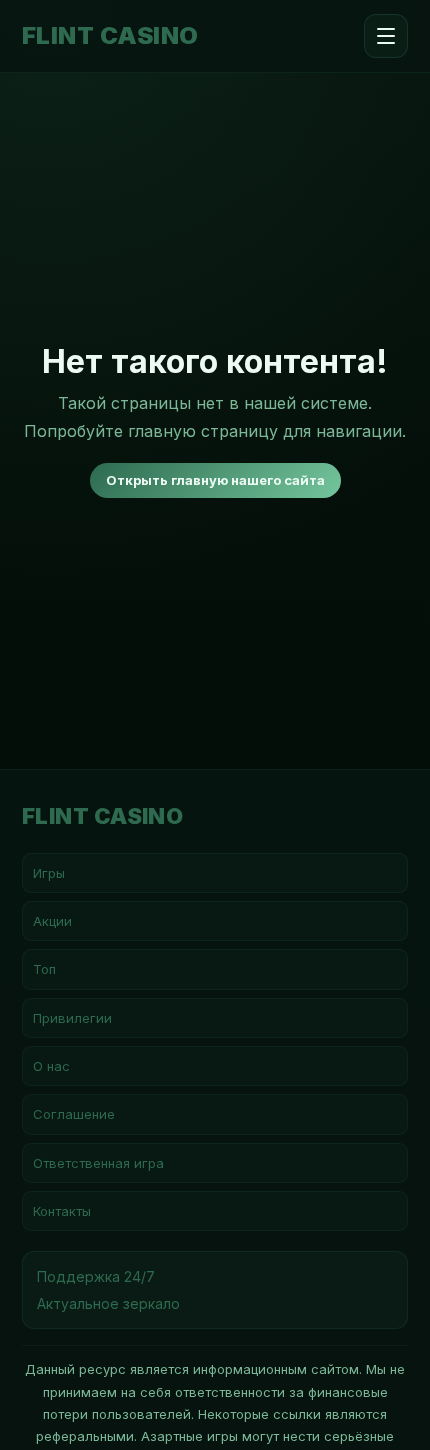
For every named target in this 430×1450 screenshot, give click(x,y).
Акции (52, 921)
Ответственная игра (98, 1163)
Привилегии (72, 1018)
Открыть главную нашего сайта (215, 480)
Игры (49, 873)
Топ (44, 969)
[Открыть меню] (386, 36)
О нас (51, 1066)
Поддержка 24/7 (96, 1276)
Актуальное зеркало (108, 1303)
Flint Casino (110, 36)
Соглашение (74, 1114)
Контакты (62, 1211)
